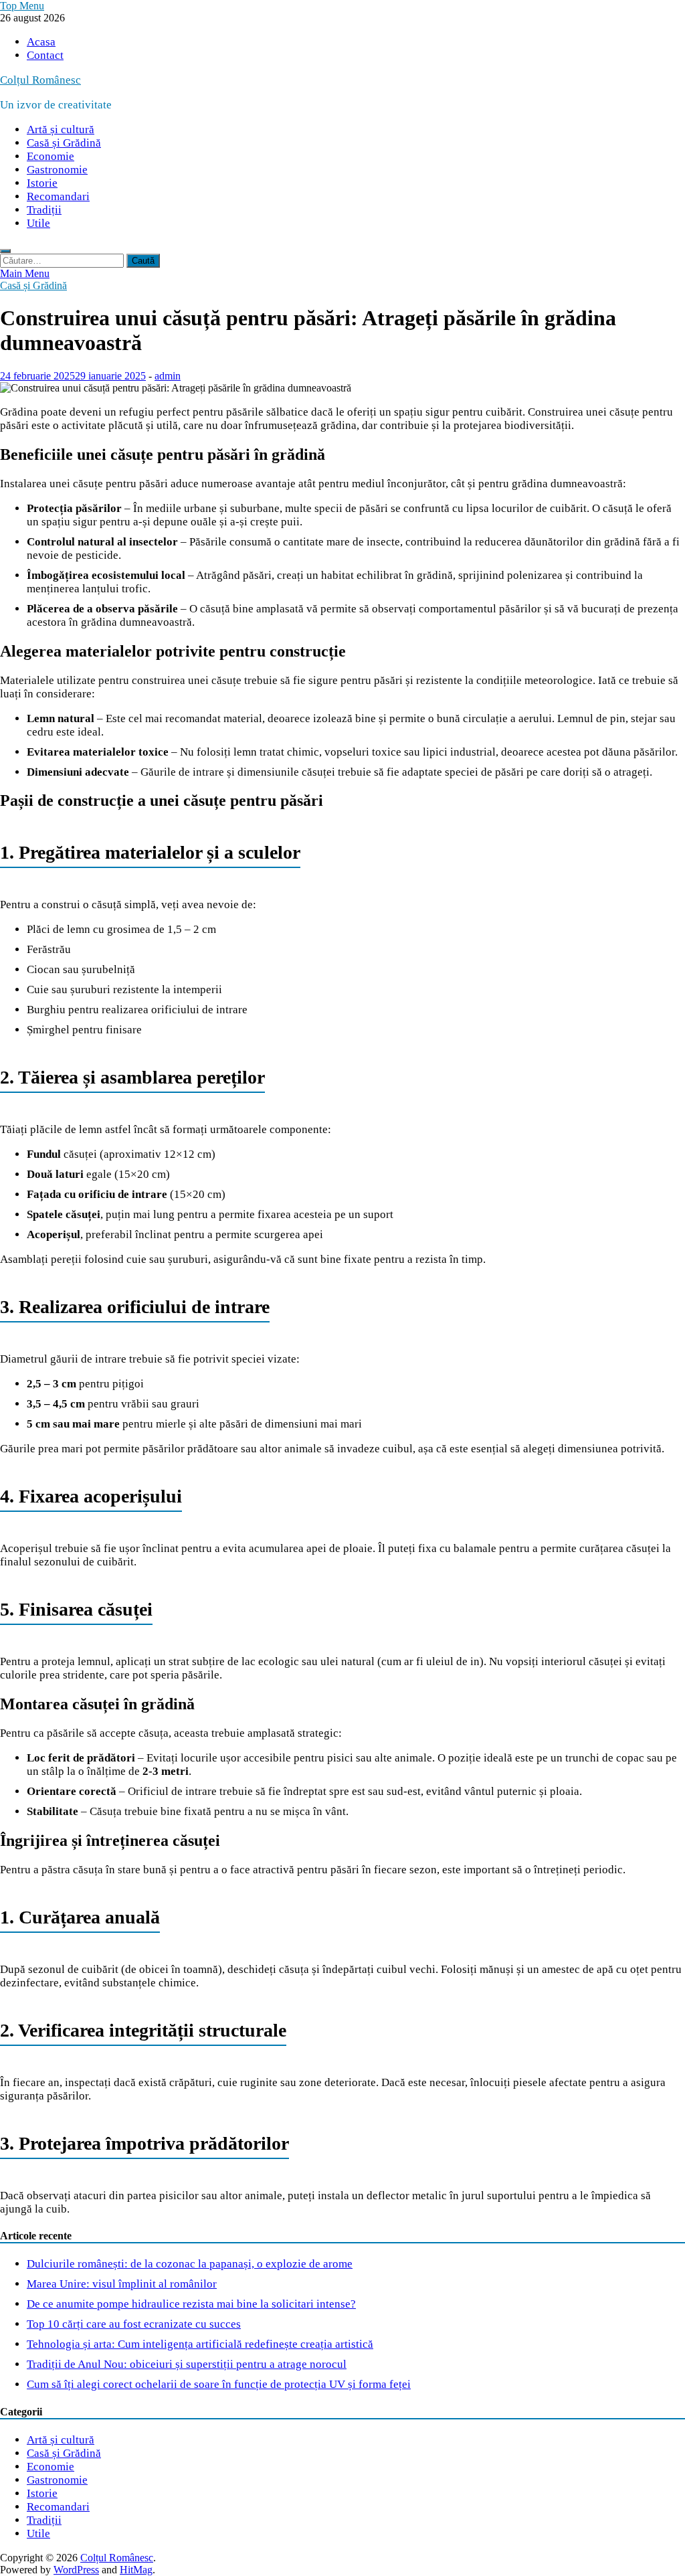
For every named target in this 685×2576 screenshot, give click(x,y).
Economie (51, 156)
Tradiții (44, 210)
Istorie (42, 183)
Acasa (41, 42)
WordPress (76, 2570)
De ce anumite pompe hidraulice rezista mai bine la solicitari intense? (191, 2304)
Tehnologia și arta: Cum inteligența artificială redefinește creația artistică (200, 2344)
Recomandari (58, 196)
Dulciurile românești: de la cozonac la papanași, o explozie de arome (190, 2264)
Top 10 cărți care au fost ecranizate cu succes (134, 2324)
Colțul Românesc (40, 80)
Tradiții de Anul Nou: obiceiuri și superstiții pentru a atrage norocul (187, 2364)
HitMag (136, 2570)
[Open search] (5, 251)
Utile (38, 223)
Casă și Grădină (64, 143)
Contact (45, 55)
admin (168, 376)
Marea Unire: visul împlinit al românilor (122, 2284)
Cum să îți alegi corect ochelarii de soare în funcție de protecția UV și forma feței (219, 2384)
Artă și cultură (61, 130)
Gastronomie (57, 170)
